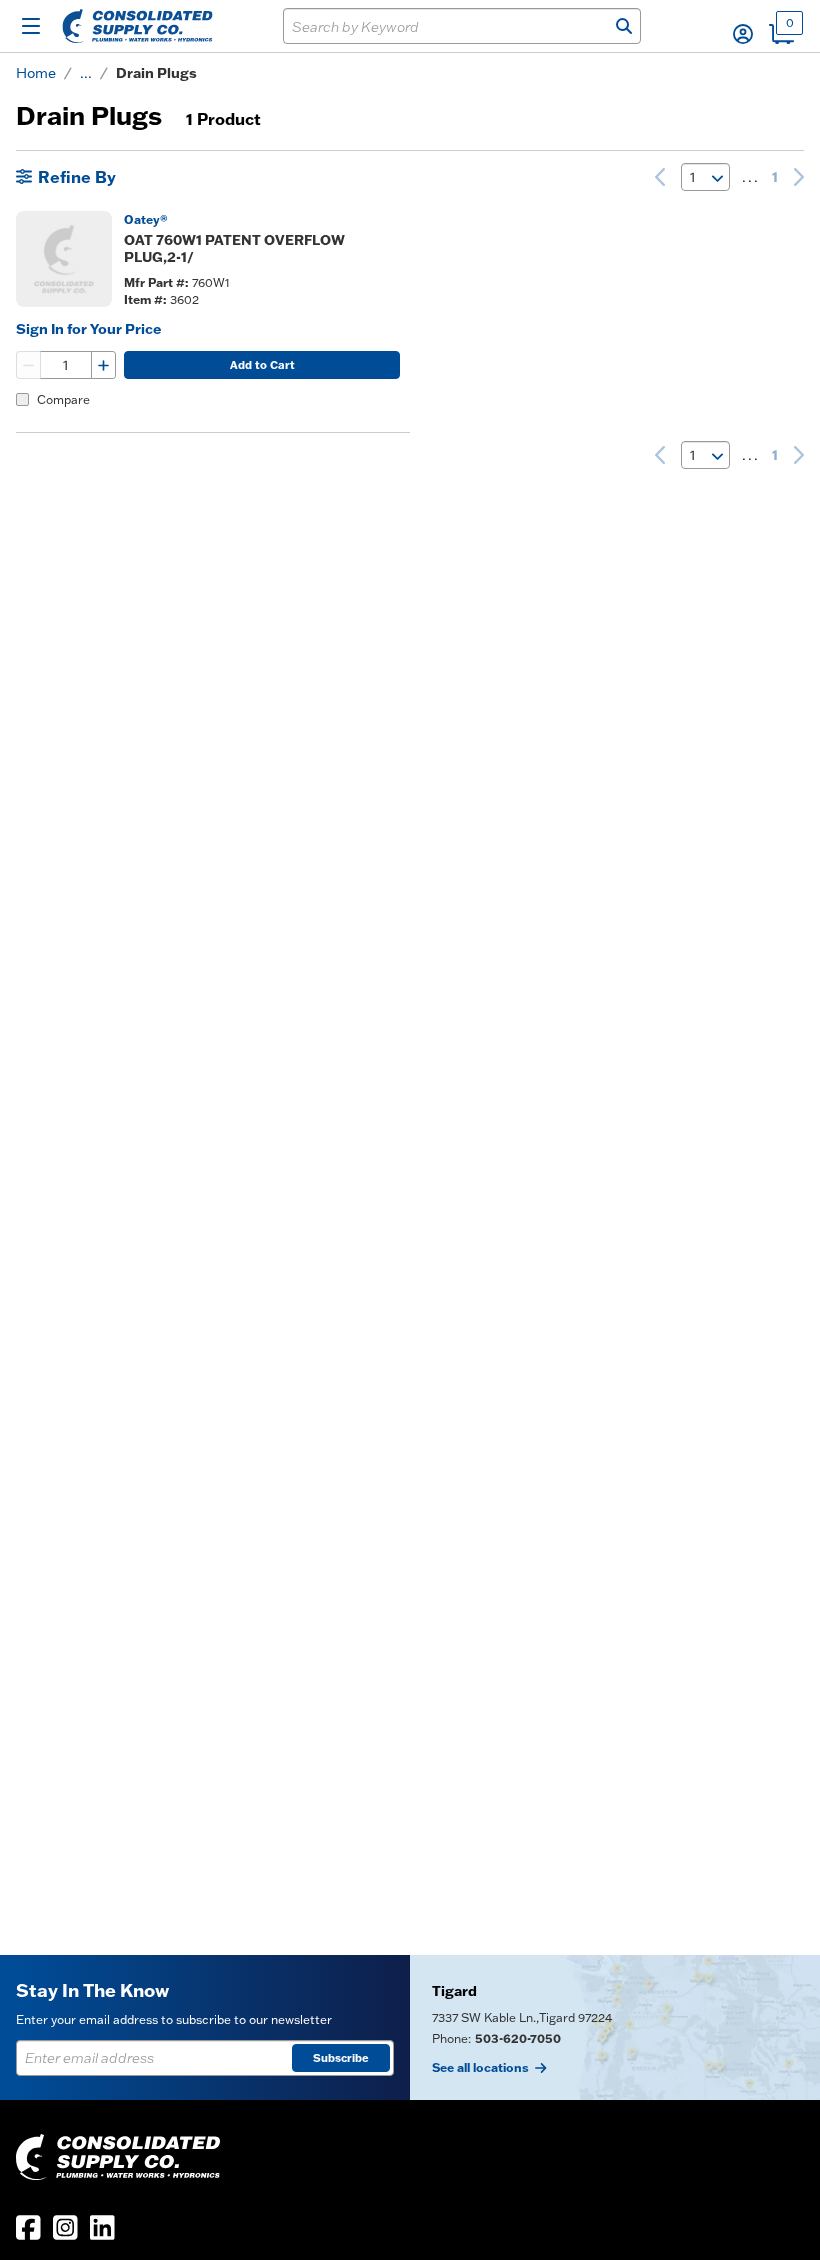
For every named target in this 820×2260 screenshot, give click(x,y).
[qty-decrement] (29, 365)
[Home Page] (137, 26)
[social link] (28, 2227)
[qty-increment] (103, 365)
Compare (63, 399)
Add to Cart (262, 365)
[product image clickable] (64, 259)
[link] (660, 177)
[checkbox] (22, 399)
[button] (743, 34)
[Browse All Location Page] (615, 2027)
